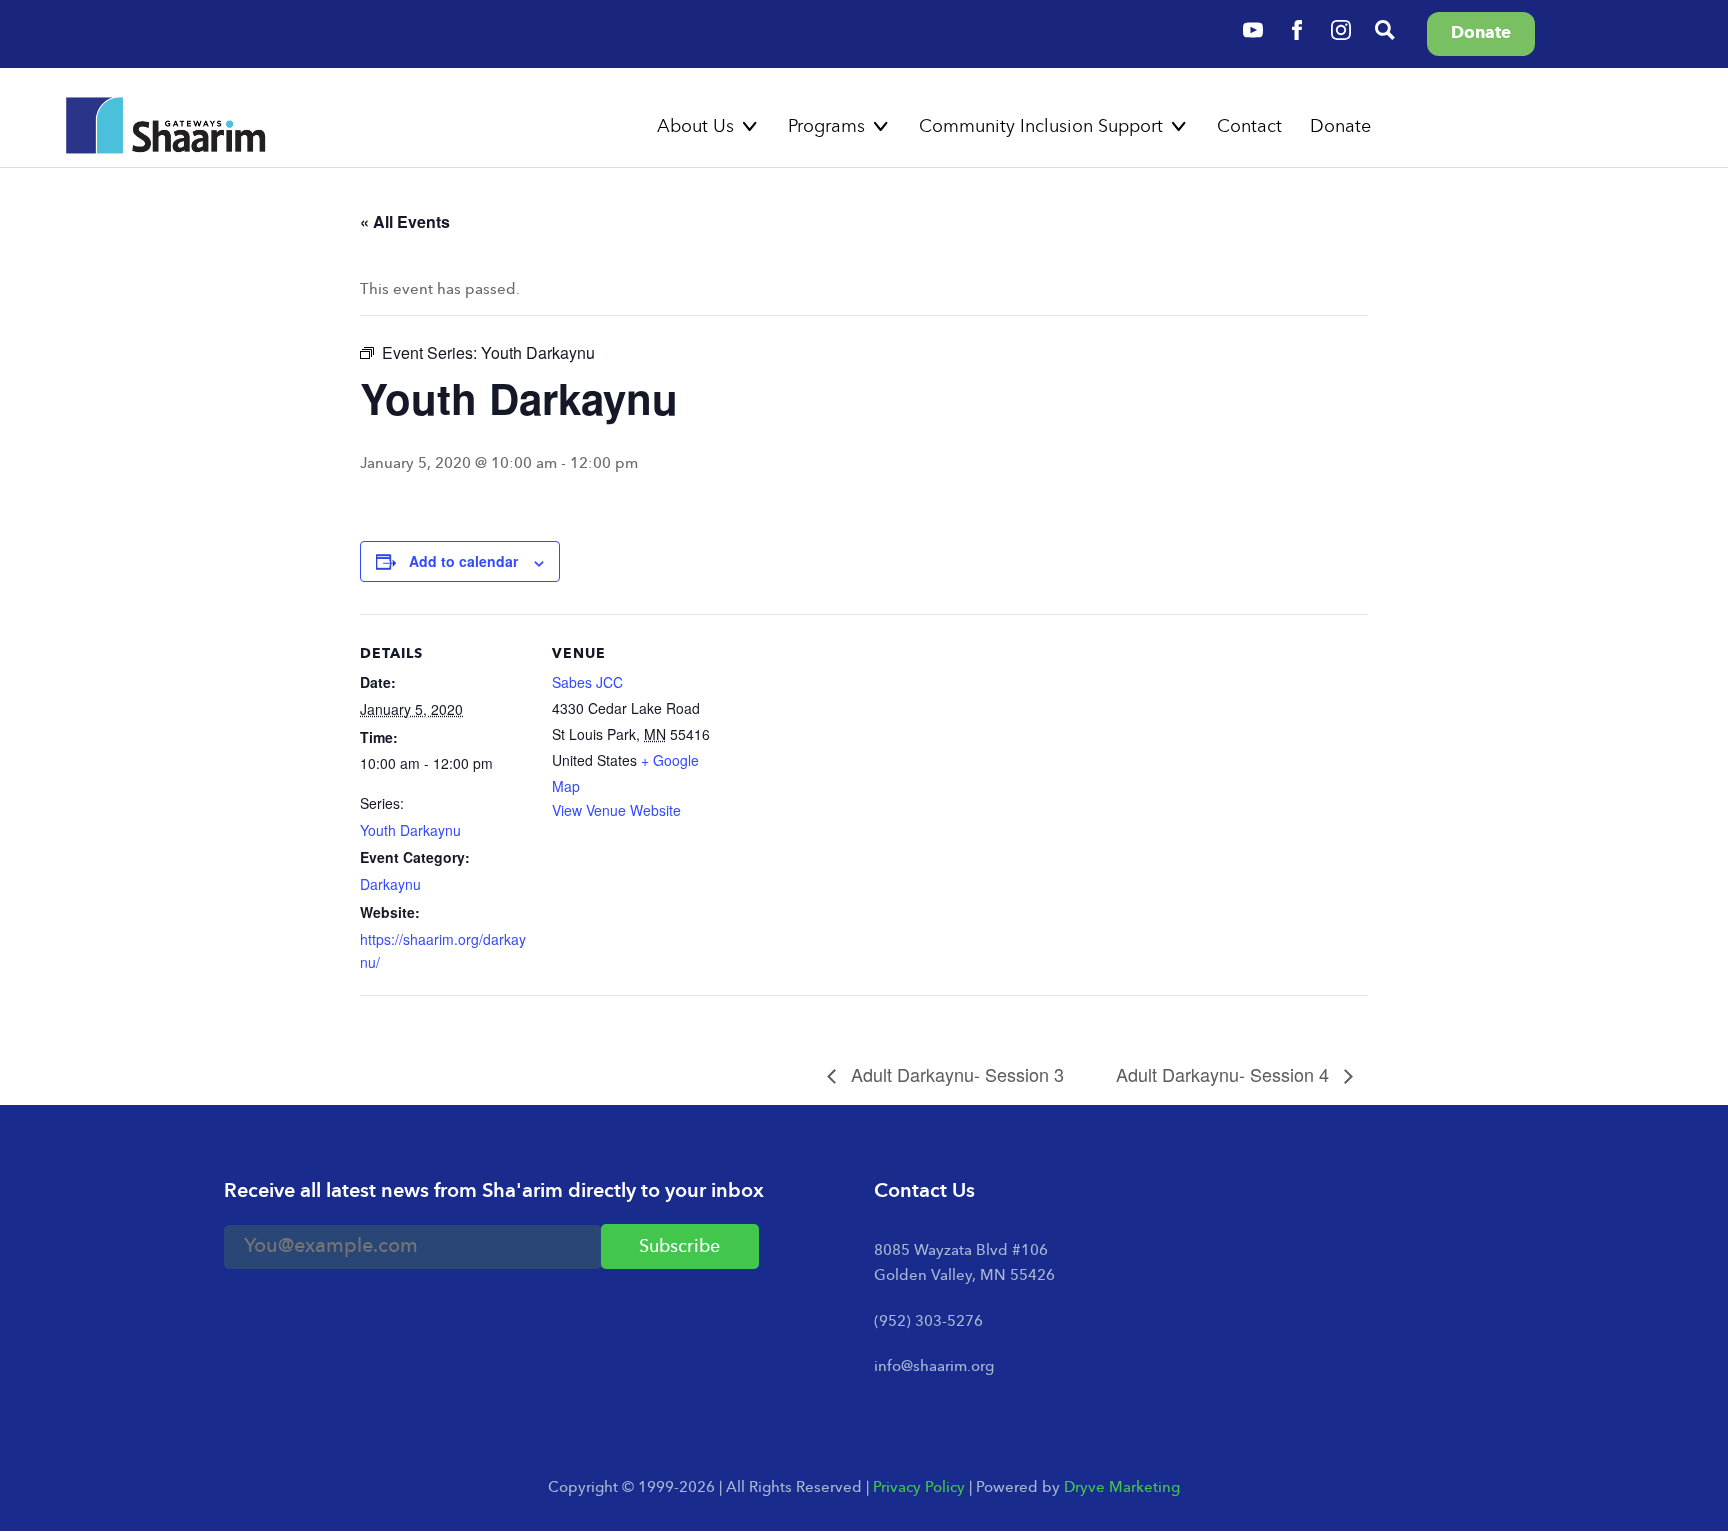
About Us (695, 127)
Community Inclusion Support (1041, 127)
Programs (826, 127)
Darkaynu (390, 884)
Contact (1249, 127)
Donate (1340, 127)
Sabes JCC (587, 682)
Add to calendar (463, 561)
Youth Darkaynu (410, 830)
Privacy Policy (919, 1488)
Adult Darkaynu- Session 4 (1225, 1074)
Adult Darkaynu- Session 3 (955, 1074)
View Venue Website (616, 810)
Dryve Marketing (1122, 1488)
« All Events (405, 221)
